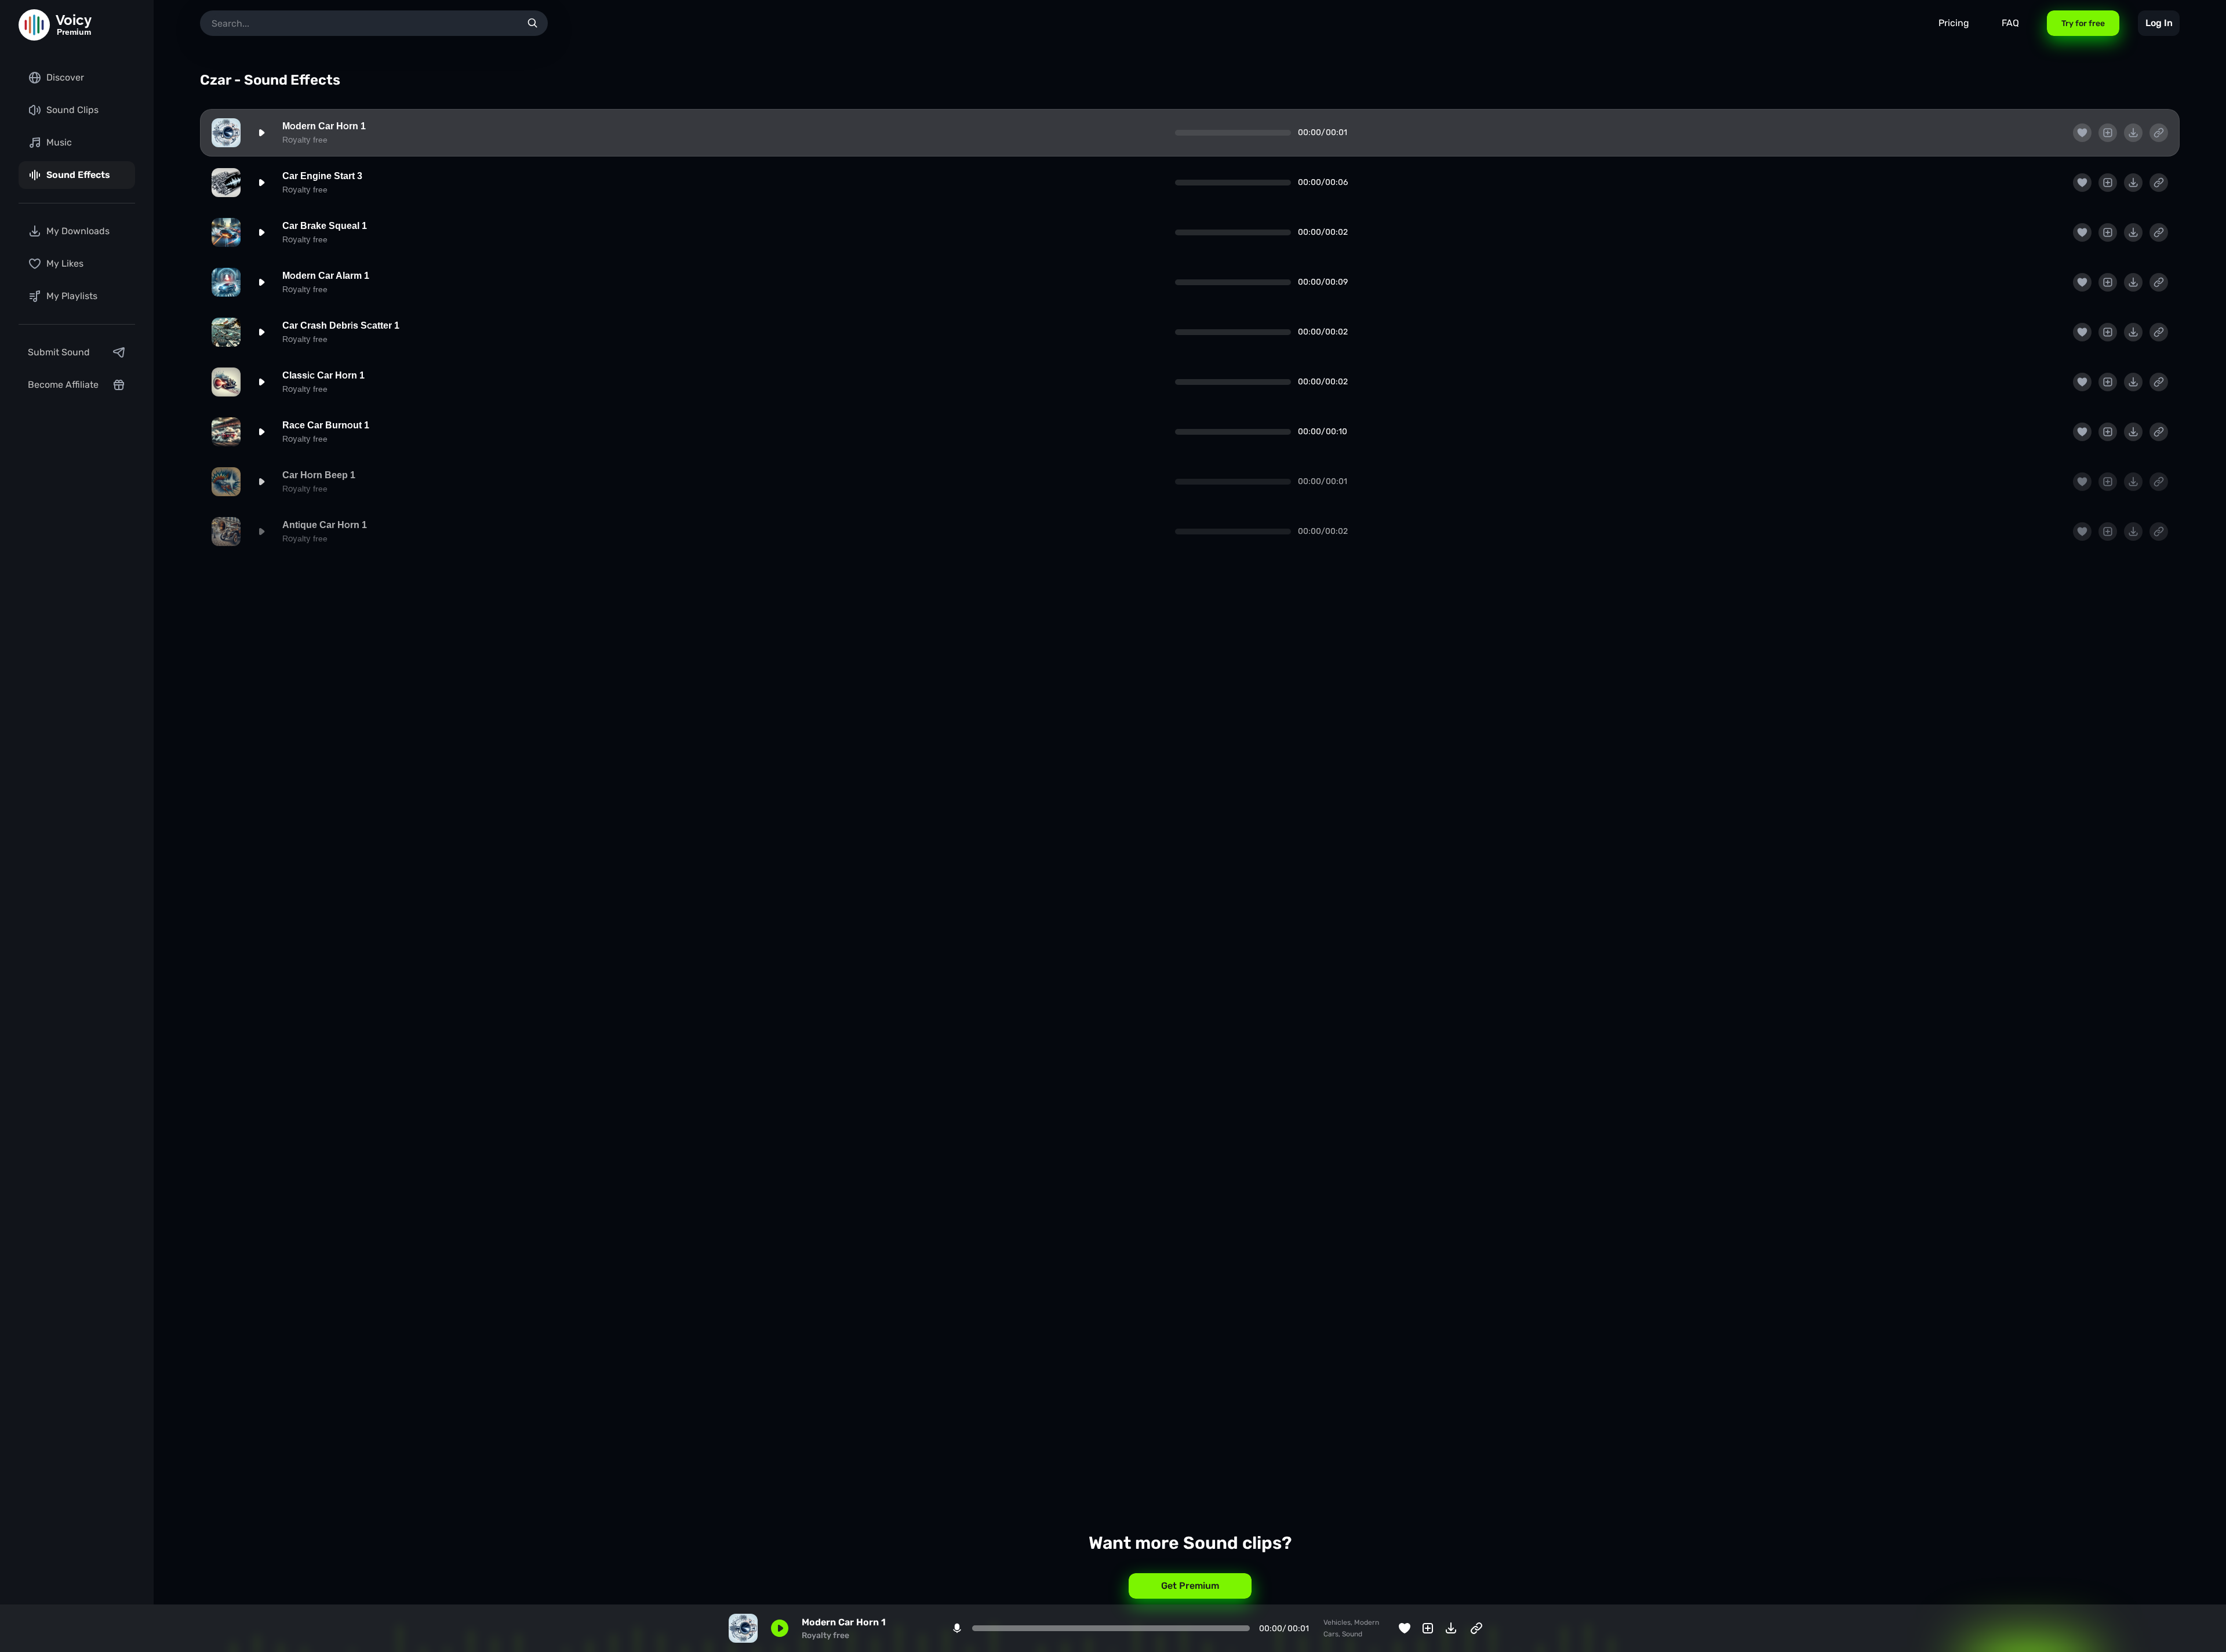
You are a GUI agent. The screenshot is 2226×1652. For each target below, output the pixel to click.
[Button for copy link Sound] (2159, 133)
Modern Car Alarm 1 (326, 276)
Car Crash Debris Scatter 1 (341, 325)
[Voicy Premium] (34, 25)
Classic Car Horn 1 (323, 375)
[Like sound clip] (2082, 133)
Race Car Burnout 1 (326, 425)
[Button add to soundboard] (2108, 133)
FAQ (2010, 23)
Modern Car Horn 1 (324, 126)
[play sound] (261, 133)
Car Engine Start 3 (322, 176)
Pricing (1954, 23)
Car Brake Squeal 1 (325, 226)
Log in (2159, 23)
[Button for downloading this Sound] (2133, 133)
